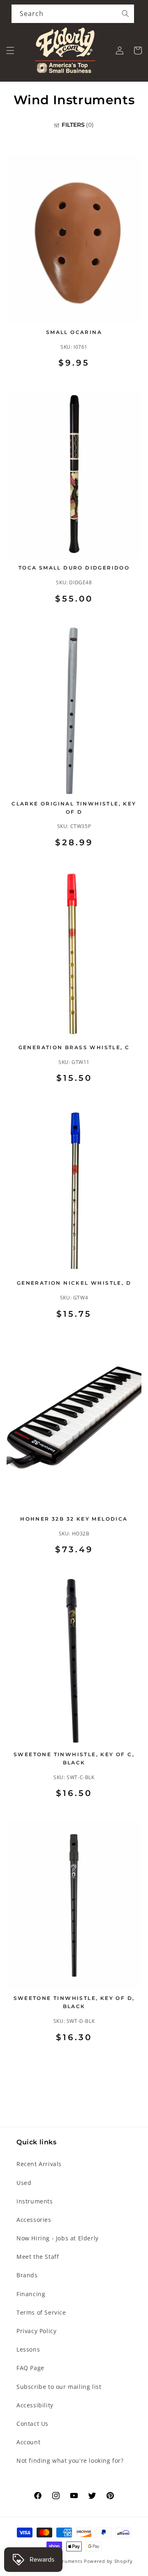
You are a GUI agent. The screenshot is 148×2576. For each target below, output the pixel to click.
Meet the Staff (38, 2257)
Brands (27, 2275)
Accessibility (35, 2405)
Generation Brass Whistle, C (74, 1047)
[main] (74, 1110)
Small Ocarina (74, 332)
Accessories (34, 2220)
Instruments (35, 2201)
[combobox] (73, 14)
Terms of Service (41, 2312)
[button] (10, 50)
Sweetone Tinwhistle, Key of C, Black (74, 1758)
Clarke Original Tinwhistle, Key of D (74, 808)
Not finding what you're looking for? (70, 2460)
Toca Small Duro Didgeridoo (74, 568)
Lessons (28, 2349)
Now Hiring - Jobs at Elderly (58, 2238)
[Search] (125, 14)
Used (24, 2183)
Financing (31, 2294)
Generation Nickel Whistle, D (74, 1283)
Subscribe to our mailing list (59, 2387)
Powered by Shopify (108, 2561)
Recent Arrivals (39, 2164)
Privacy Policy (36, 2331)
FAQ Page (30, 2368)
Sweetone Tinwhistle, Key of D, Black (74, 2002)
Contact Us (32, 2424)
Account (28, 2442)
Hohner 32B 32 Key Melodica (74, 1519)
